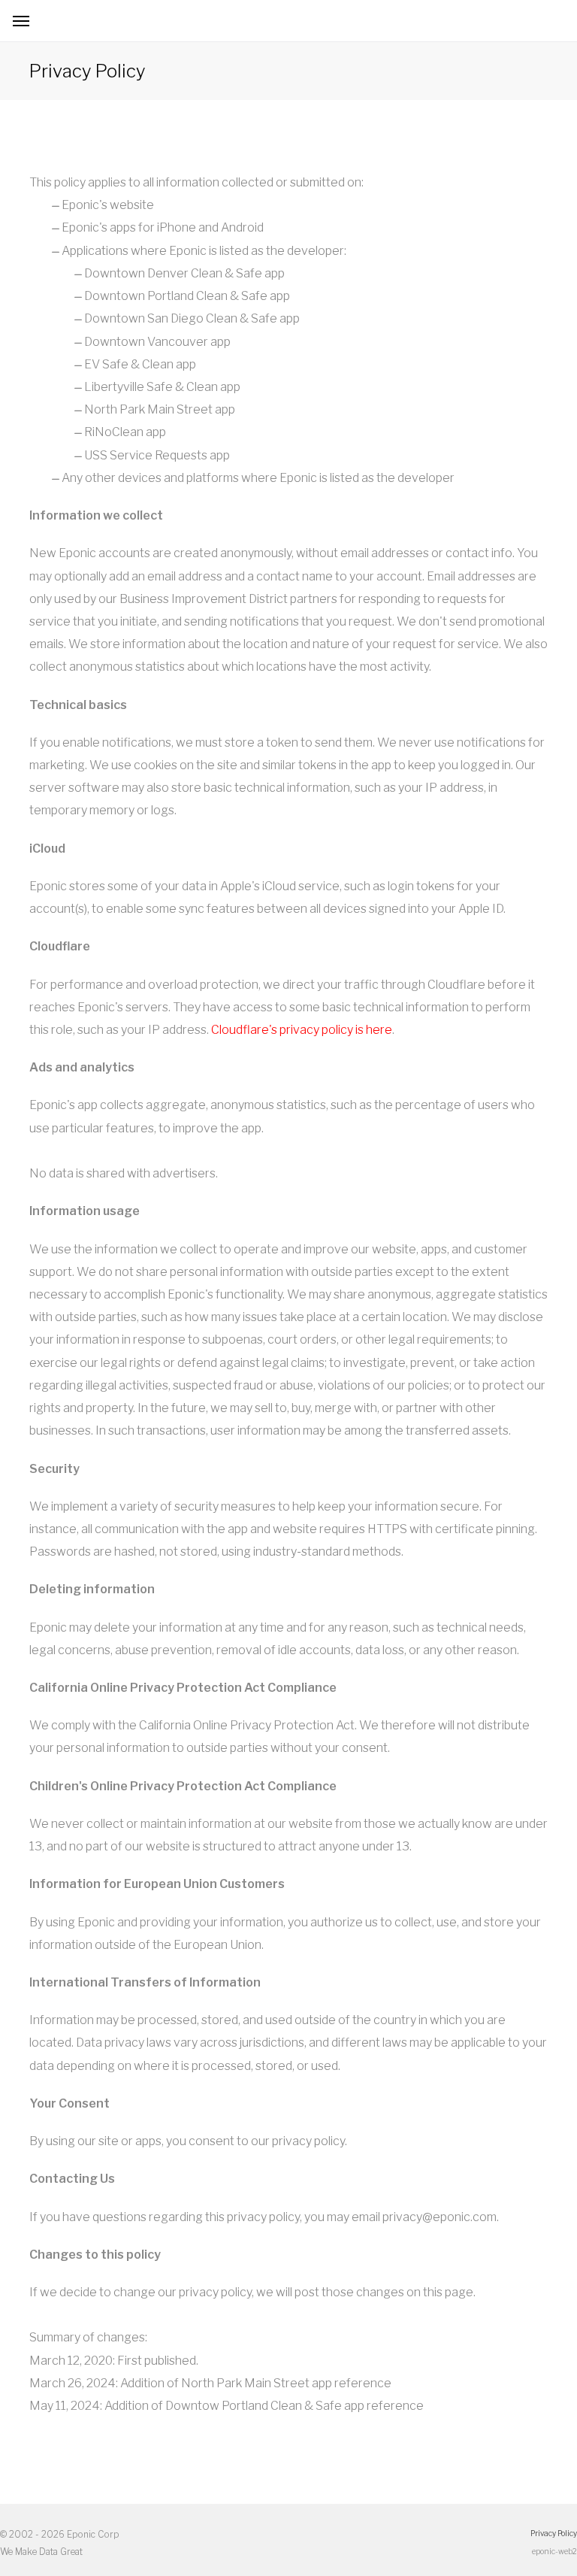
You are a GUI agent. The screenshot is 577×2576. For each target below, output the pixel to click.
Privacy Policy (554, 2533)
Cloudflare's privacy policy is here (302, 1030)
